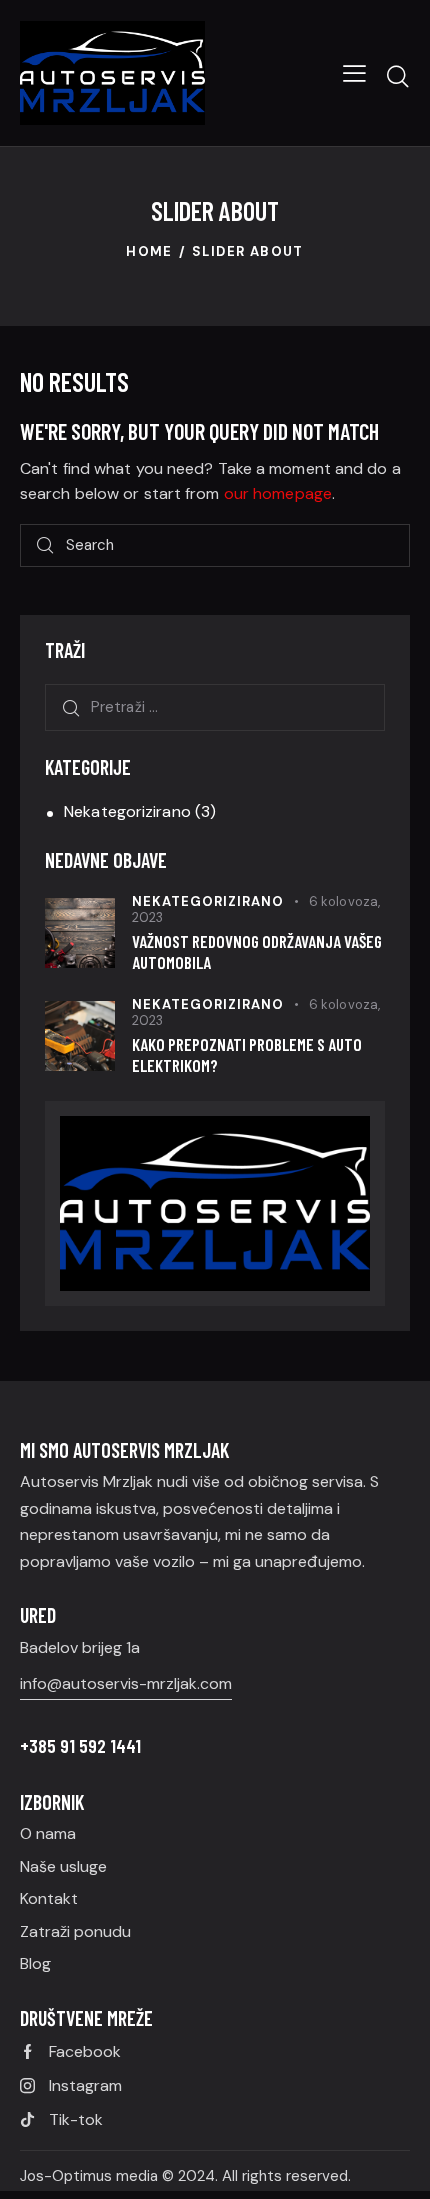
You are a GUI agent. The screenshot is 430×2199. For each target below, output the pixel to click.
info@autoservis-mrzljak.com (126, 1683)
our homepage (278, 493)
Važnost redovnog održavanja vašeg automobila (257, 951)
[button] (354, 73)
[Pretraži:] (215, 706)
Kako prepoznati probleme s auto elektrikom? (247, 1054)
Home (149, 251)
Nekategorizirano (127, 811)
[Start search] (398, 76)
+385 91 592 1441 (80, 1745)
